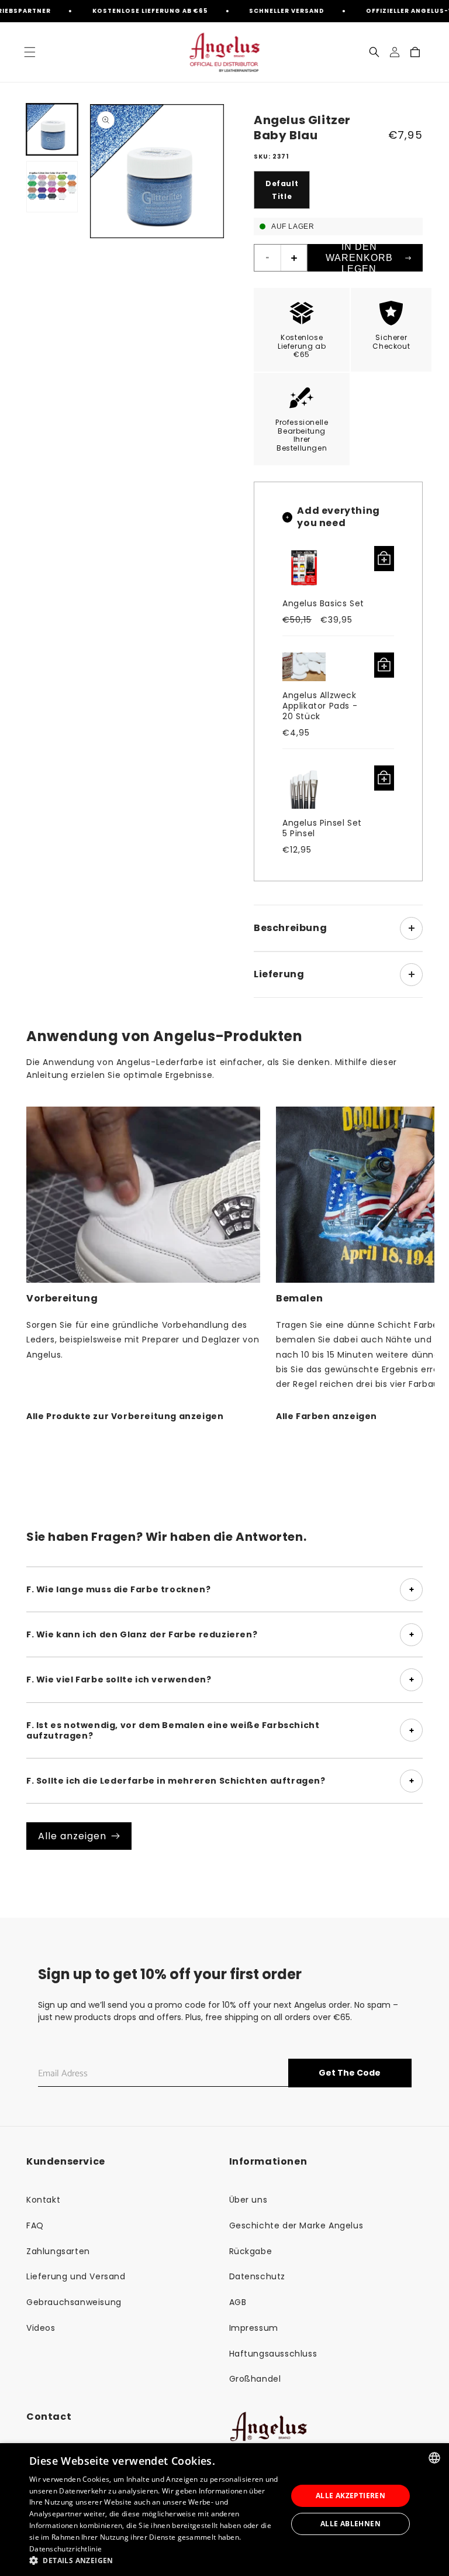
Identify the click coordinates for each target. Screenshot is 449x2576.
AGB (238, 2302)
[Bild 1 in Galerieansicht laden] (52, 129)
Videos (41, 2328)
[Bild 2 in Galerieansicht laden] (52, 187)
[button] (30, 52)
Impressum (254, 2328)
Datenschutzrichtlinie (65, 2549)
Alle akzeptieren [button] (350, 2496)
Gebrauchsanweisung (74, 2302)
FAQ (35, 2225)
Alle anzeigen (72, 1836)
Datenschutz (258, 2276)
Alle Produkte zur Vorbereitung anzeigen (125, 1416)
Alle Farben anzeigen (327, 1416)
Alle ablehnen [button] (350, 2524)
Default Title (282, 190)
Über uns (248, 2200)
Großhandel (255, 2379)
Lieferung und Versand (76, 2276)
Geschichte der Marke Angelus (296, 2225)
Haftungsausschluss (273, 2354)
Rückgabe (251, 2251)
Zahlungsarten (58, 2251)
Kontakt (43, 2200)
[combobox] (434, 2458)
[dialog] (224, 2510)
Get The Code (350, 2073)
